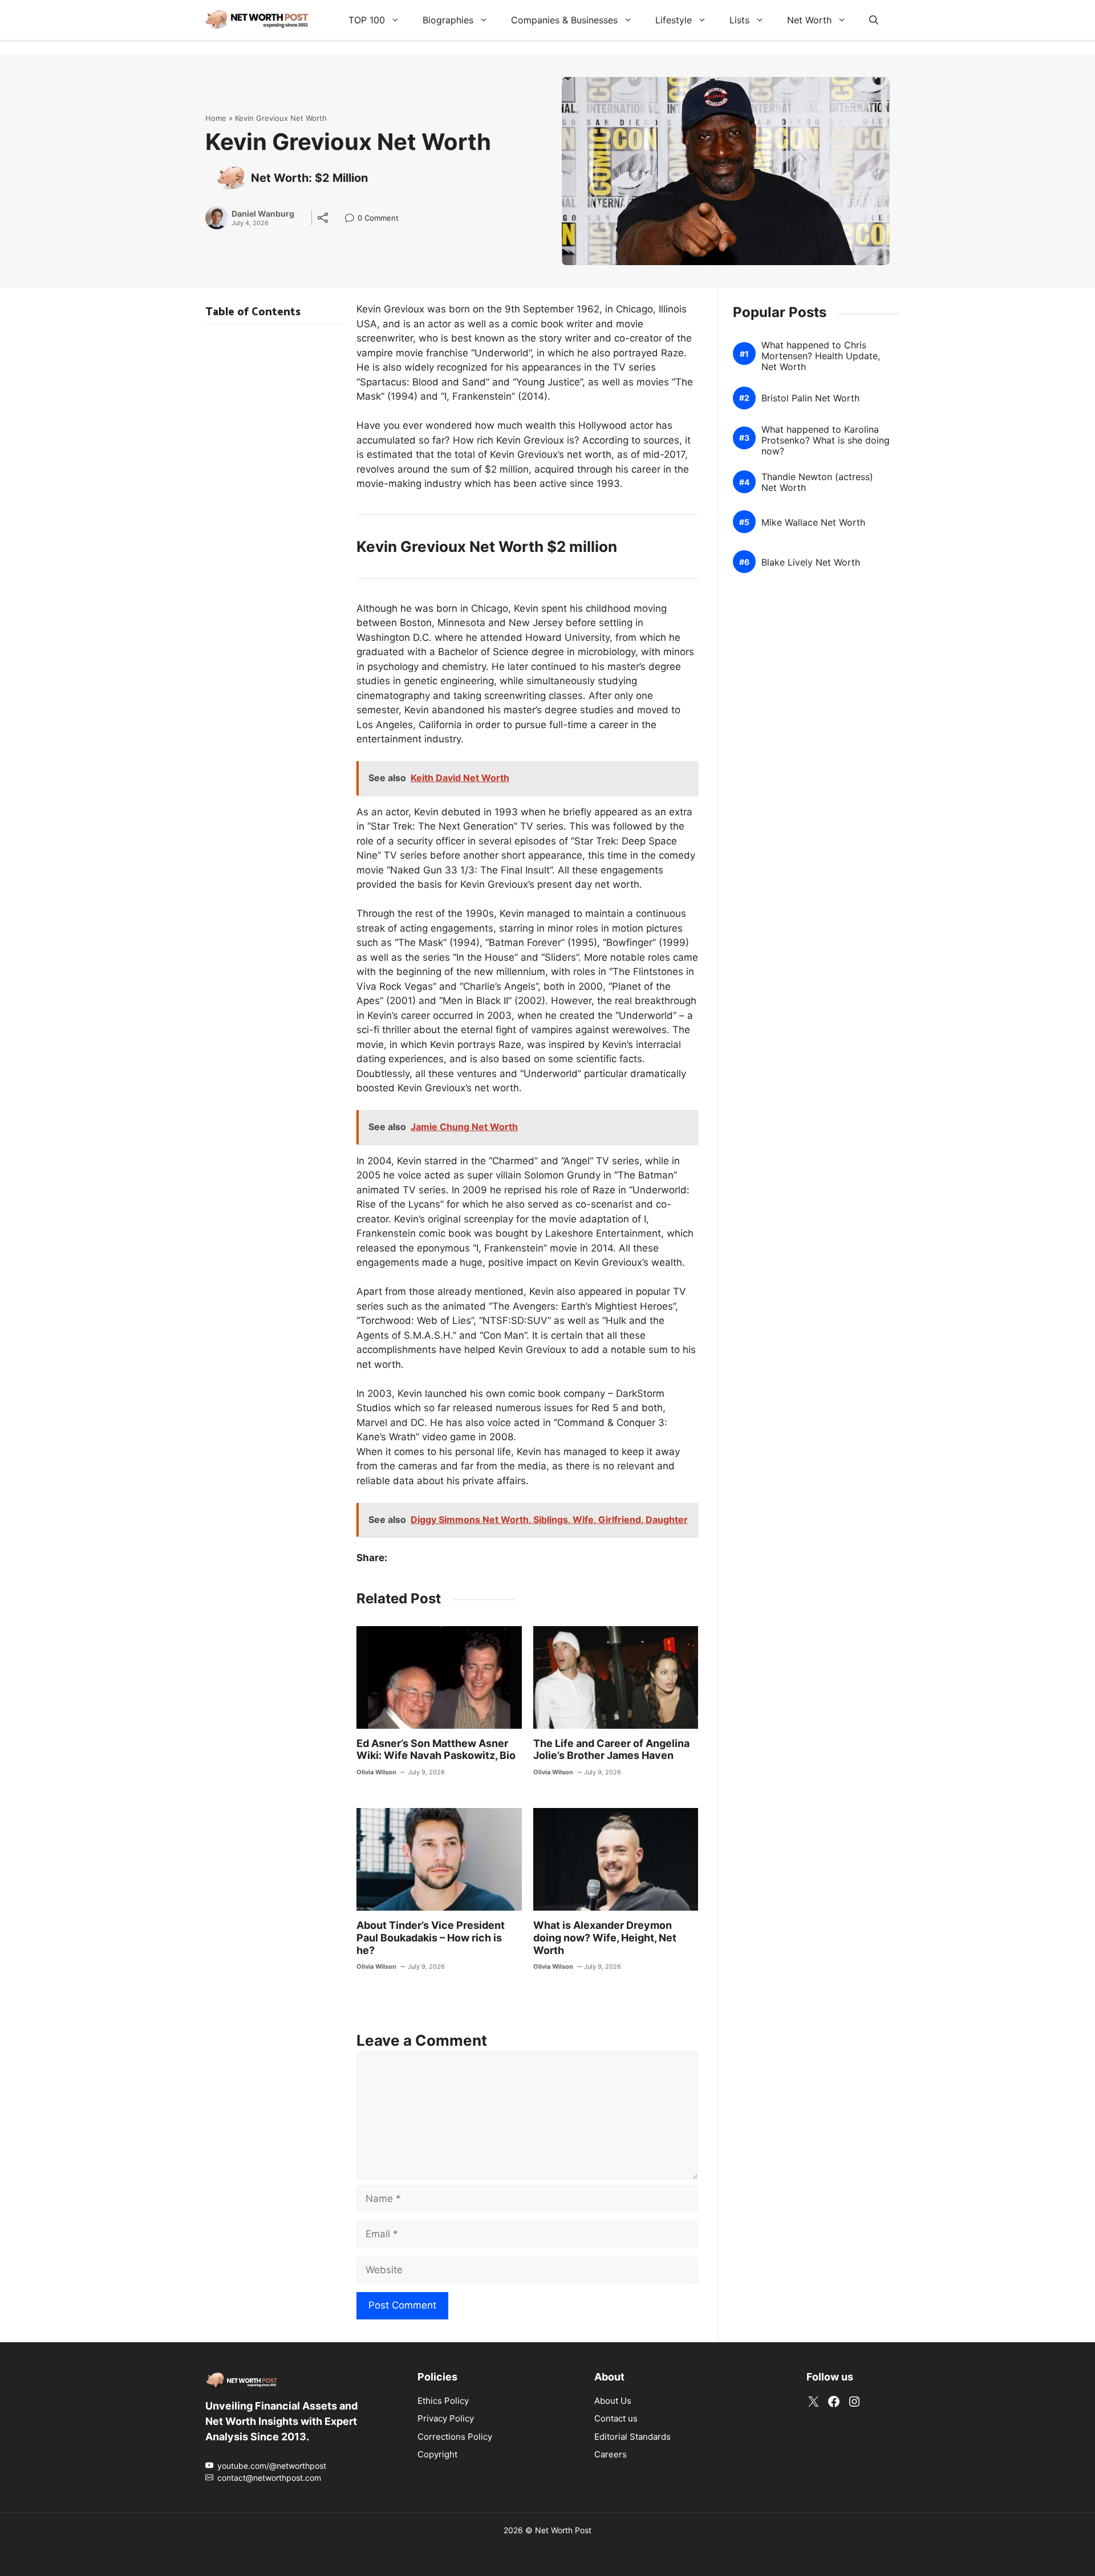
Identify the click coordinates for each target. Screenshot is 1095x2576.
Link (353, 219)
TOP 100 (367, 20)
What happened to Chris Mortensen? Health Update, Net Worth (821, 356)
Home (216, 118)
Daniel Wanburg (263, 214)
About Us (613, 2400)
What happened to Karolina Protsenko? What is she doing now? (826, 440)
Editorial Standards (632, 2436)
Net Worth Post (563, 2530)
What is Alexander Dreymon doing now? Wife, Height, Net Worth (605, 1937)
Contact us (616, 2418)
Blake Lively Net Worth (811, 562)
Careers (611, 2454)
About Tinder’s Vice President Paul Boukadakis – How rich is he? (431, 1937)
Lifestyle (674, 20)
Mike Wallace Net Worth (813, 523)
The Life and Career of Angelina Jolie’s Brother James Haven (611, 1750)
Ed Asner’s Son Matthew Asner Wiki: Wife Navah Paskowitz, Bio (436, 1750)
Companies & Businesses (564, 20)
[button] (874, 20)
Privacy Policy (446, 2418)
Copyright (437, 2454)
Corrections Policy (455, 2436)
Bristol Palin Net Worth (810, 398)
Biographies (448, 20)
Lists (739, 20)
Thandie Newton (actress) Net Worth (817, 482)
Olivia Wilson (376, 1772)
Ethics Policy (443, 2400)
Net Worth (809, 20)
